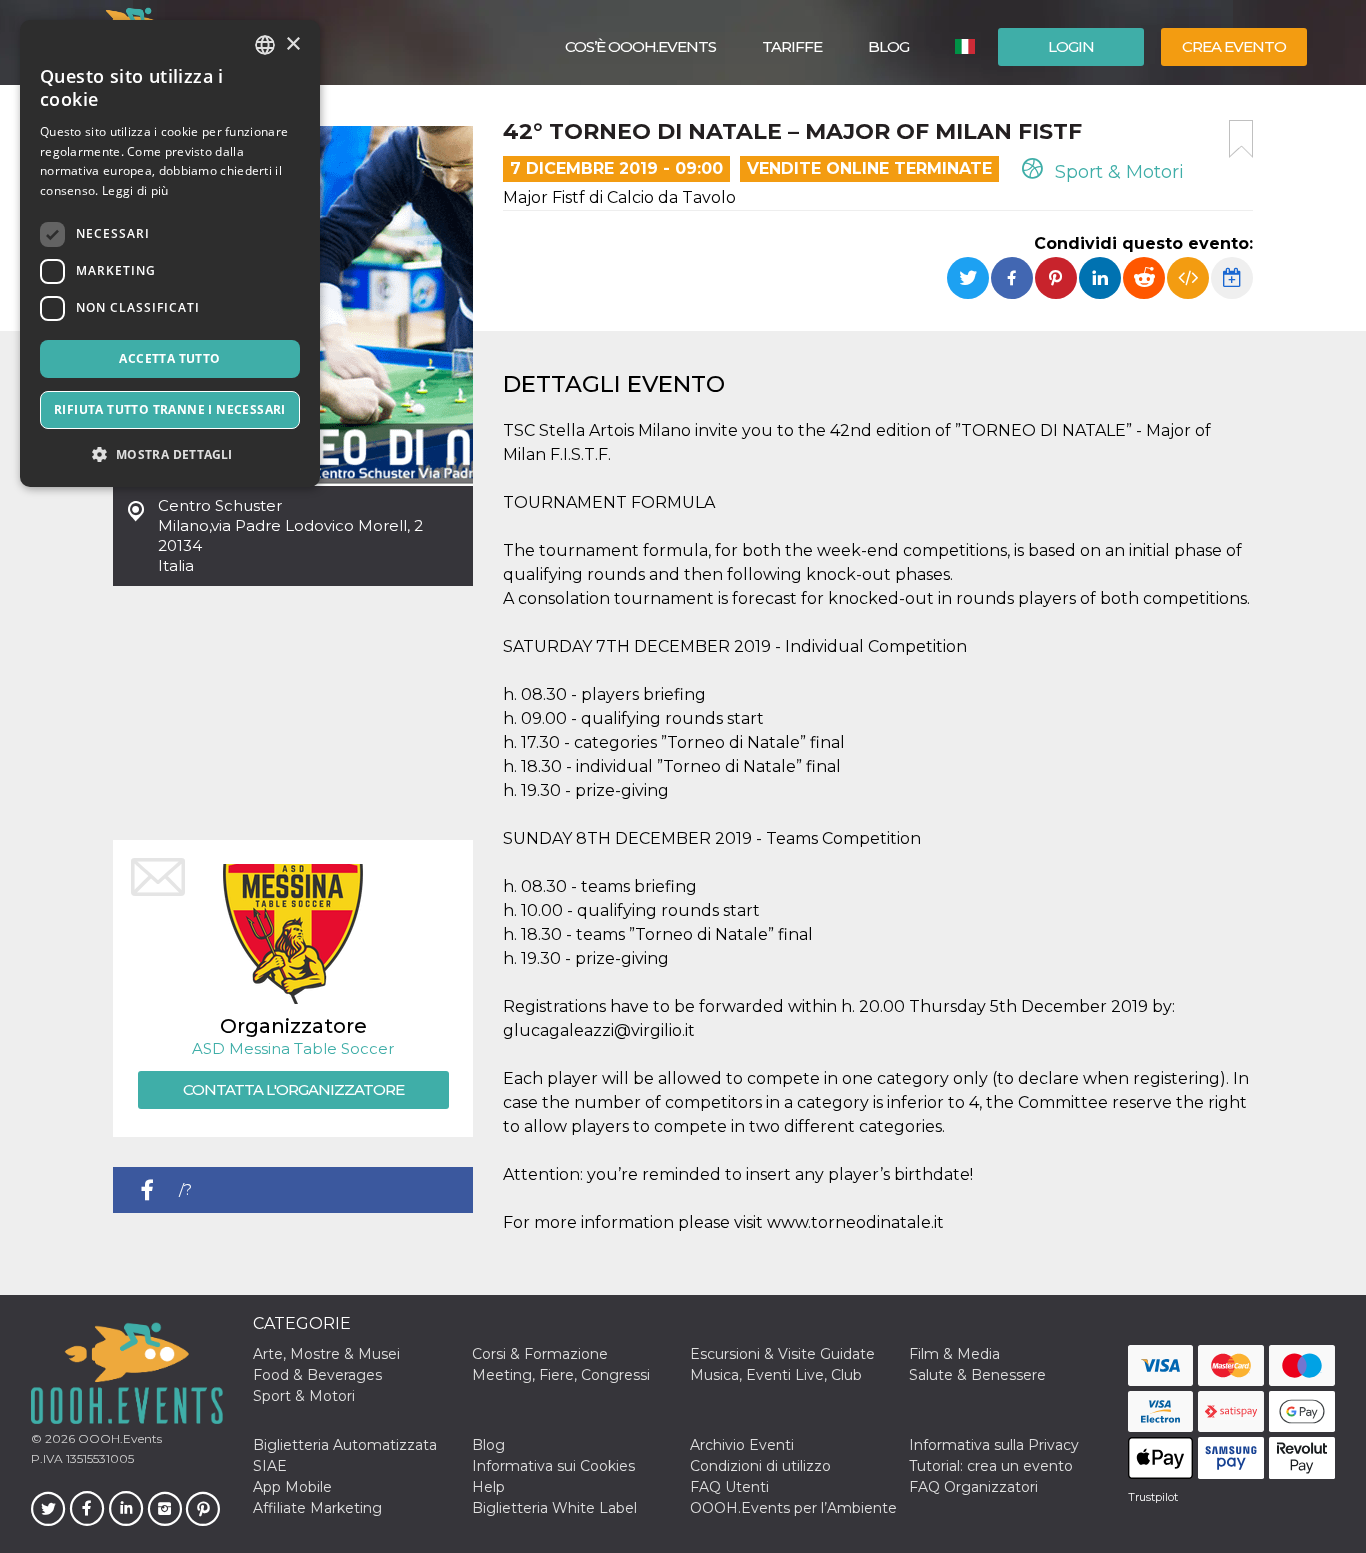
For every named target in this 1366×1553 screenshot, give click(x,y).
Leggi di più (135, 190)
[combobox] (265, 45)
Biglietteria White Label (554, 1508)
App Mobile (292, 1487)
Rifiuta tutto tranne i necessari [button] (170, 409)
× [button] (292, 44)
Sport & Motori (1117, 172)
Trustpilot (1153, 1497)
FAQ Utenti (729, 1487)
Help (488, 1487)
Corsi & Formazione (540, 1354)
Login (1071, 46)
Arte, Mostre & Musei (326, 1354)
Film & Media (954, 1354)
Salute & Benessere (977, 1375)
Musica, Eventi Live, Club (776, 1375)
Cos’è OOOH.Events (640, 46)
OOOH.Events (118, 1438)
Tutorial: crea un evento (991, 1466)
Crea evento (1234, 46)
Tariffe (792, 46)
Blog (888, 46)
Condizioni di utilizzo (760, 1466)
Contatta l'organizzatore (293, 1089)
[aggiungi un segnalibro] (1241, 139)
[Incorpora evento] (1188, 278)
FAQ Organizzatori (973, 1487)
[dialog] (170, 253)
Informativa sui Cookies (553, 1466)
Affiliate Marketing (317, 1508)
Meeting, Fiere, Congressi (561, 1375)
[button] (170, 454)
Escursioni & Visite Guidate (782, 1354)
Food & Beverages (317, 1375)
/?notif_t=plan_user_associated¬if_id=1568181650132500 (326, 1196)
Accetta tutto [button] (169, 358)
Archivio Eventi (742, 1445)
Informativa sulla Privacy (994, 1445)
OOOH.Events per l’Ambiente (793, 1508)
